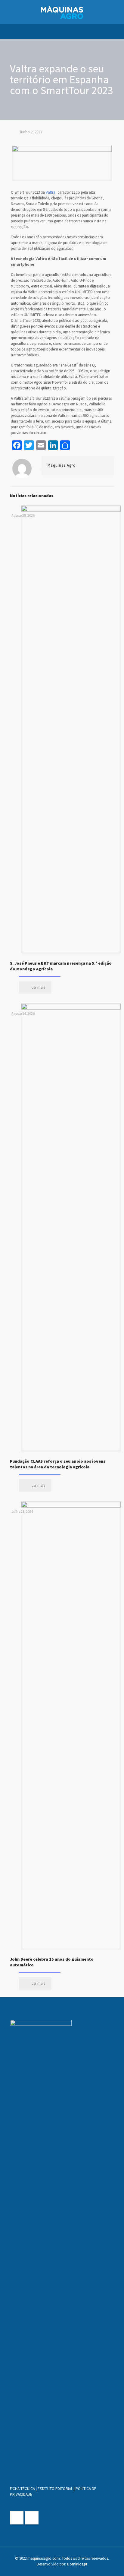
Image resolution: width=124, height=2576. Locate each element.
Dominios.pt (77, 2564)
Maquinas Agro (62, 465)
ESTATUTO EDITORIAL (55, 2489)
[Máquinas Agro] (62, 12)
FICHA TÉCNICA (22, 2489)
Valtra (51, 192)
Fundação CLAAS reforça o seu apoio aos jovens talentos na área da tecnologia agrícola (58, 1464)
